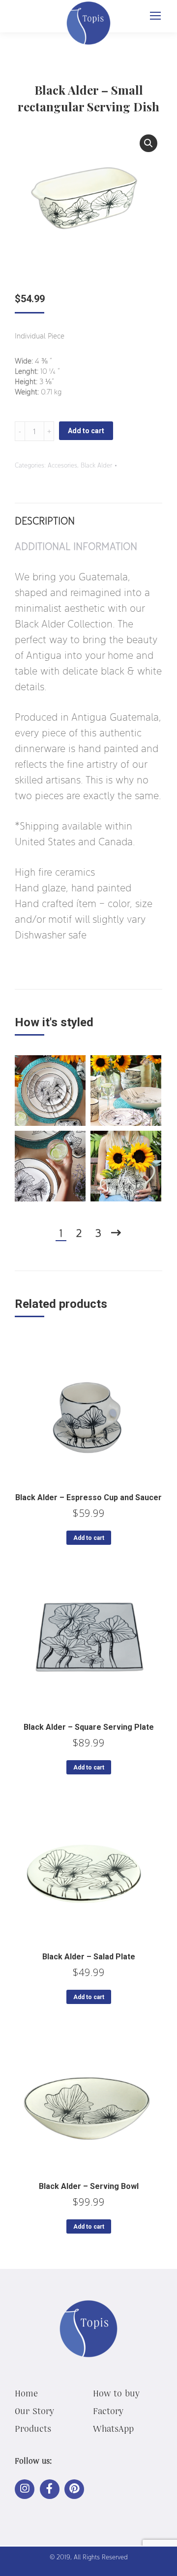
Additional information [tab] (76, 546)
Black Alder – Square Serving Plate (89, 1727)
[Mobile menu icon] (155, 16)
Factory (108, 2411)
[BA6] (126, 1166)
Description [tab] (45, 520)
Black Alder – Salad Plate (89, 1957)
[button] (148, 143)
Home (26, 2393)
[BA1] (126, 1091)
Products (33, 2428)
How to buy (116, 2393)
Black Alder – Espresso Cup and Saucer (88, 1497)
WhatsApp (113, 2428)
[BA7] (50, 1166)
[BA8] (50, 1091)
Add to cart (86, 431)
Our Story (34, 2411)
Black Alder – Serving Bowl (89, 2186)
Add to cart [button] (89, 1538)
